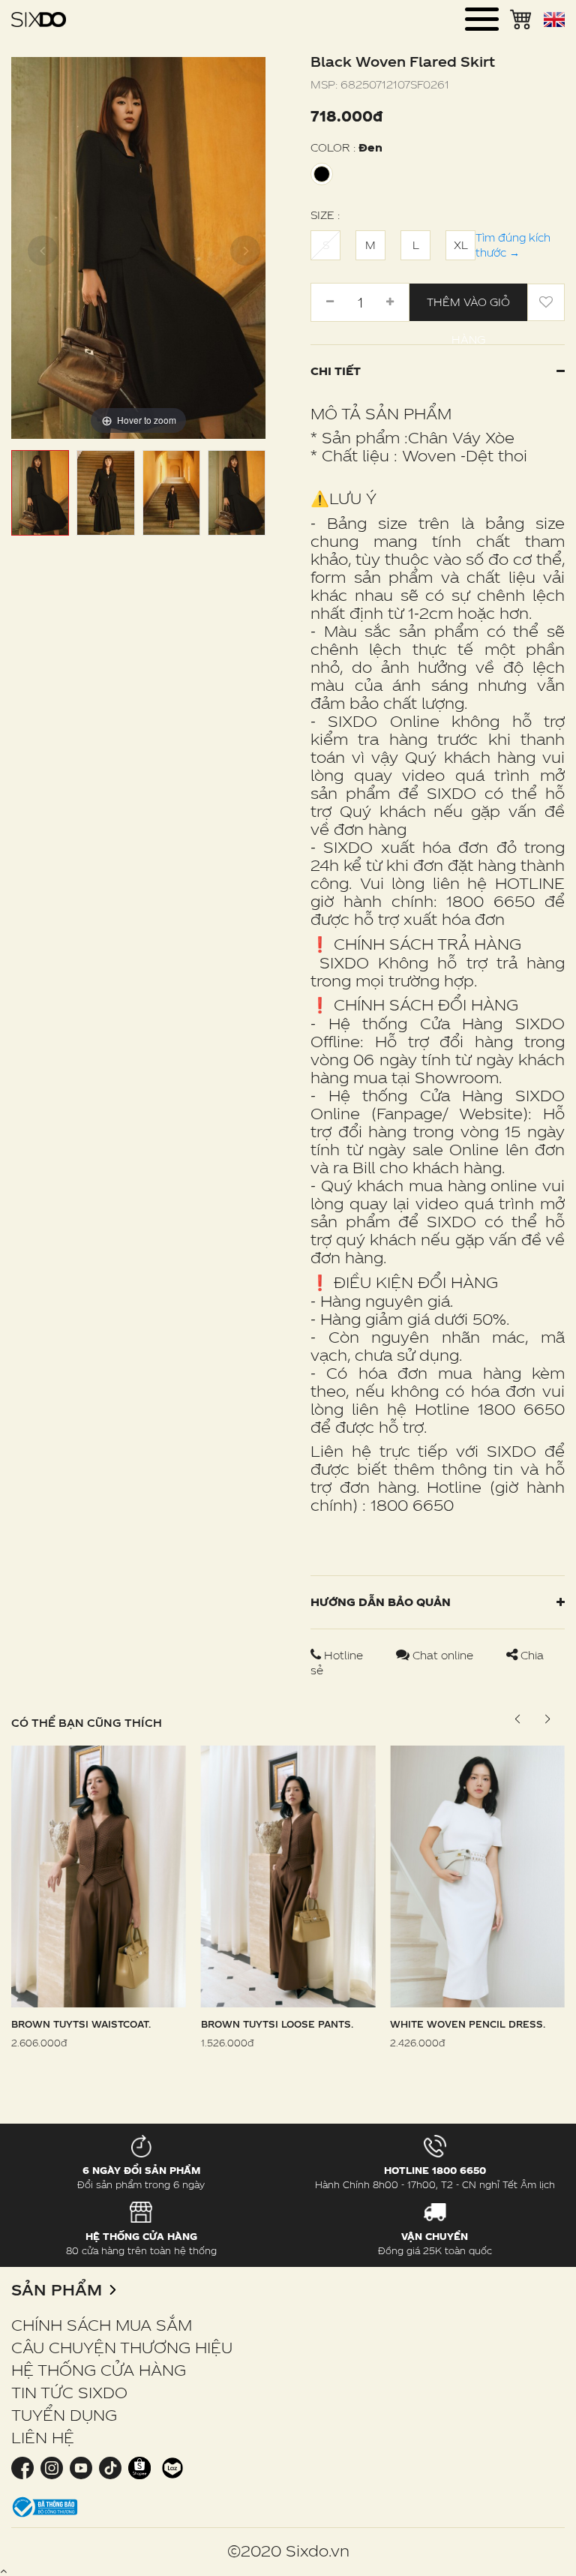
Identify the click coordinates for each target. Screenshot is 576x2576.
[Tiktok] (110, 2467)
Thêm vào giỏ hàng (468, 308)
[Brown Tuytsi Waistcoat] (99, 1875)
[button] (547, 1719)
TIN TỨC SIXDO (69, 2392)
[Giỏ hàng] (521, 18)
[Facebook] (24, 2467)
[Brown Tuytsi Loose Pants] (288, 1875)
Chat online (443, 1655)
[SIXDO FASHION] (39, 19)
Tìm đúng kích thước (513, 245)
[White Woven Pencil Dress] (477, 1875)
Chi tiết (336, 371)
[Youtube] (81, 2467)
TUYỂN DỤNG (64, 2415)
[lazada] (171, 2467)
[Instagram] (51, 2467)
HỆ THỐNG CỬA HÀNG (99, 2370)
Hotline (343, 1655)
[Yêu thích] (546, 302)
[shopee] (139, 2467)
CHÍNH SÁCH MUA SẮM (102, 2325)
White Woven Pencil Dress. (468, 2024)
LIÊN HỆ (43, 2437)
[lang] (554, 20)
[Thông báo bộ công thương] (45, 2506)
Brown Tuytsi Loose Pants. (277, 2024)
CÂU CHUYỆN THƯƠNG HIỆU (122, 2347)
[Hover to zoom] (138, 246)
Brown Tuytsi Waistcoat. (81, 2024)
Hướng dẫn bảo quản (381, 1602)
